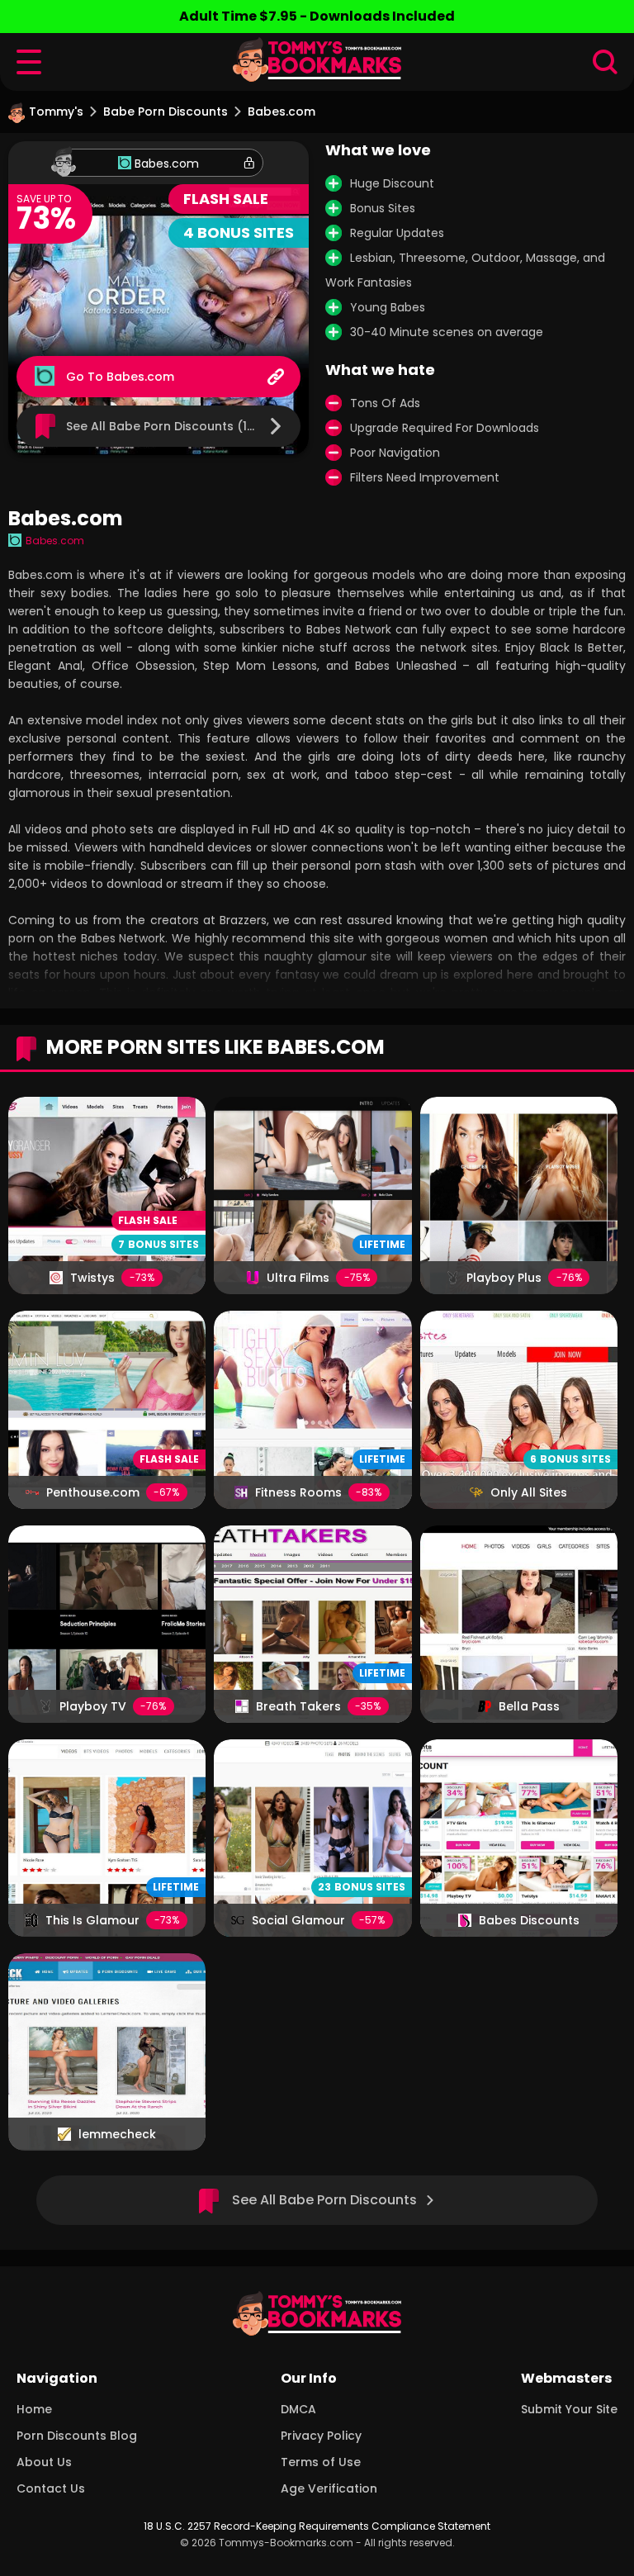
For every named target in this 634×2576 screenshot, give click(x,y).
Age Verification (329, 2488)
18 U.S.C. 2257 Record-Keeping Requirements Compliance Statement (317, 2526)
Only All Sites (529, 1492)
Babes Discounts (529, 1920)
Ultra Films (298, 1278)
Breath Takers (298, 1706)
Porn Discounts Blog (77, 2436)
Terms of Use (321, 2462)
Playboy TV (93, 1706)
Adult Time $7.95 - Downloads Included (317, 16)
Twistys (92, 1278)
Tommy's (56, 111)
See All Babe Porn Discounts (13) (163, 426)
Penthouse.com (93, 1492)
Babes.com (167, 164)
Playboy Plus (504, 1278)
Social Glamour (298, 1920)
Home (34, 2409)
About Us (44, 2462)
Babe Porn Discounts (166, 111)
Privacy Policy (321, 2436)
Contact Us (51, 2488)
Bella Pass (529, 1706)
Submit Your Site (569, 2409)
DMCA (298, 2409)
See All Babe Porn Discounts (324, 2200)
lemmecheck (117, 2134)
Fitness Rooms (298, 1492)
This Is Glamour (92, 1920)
